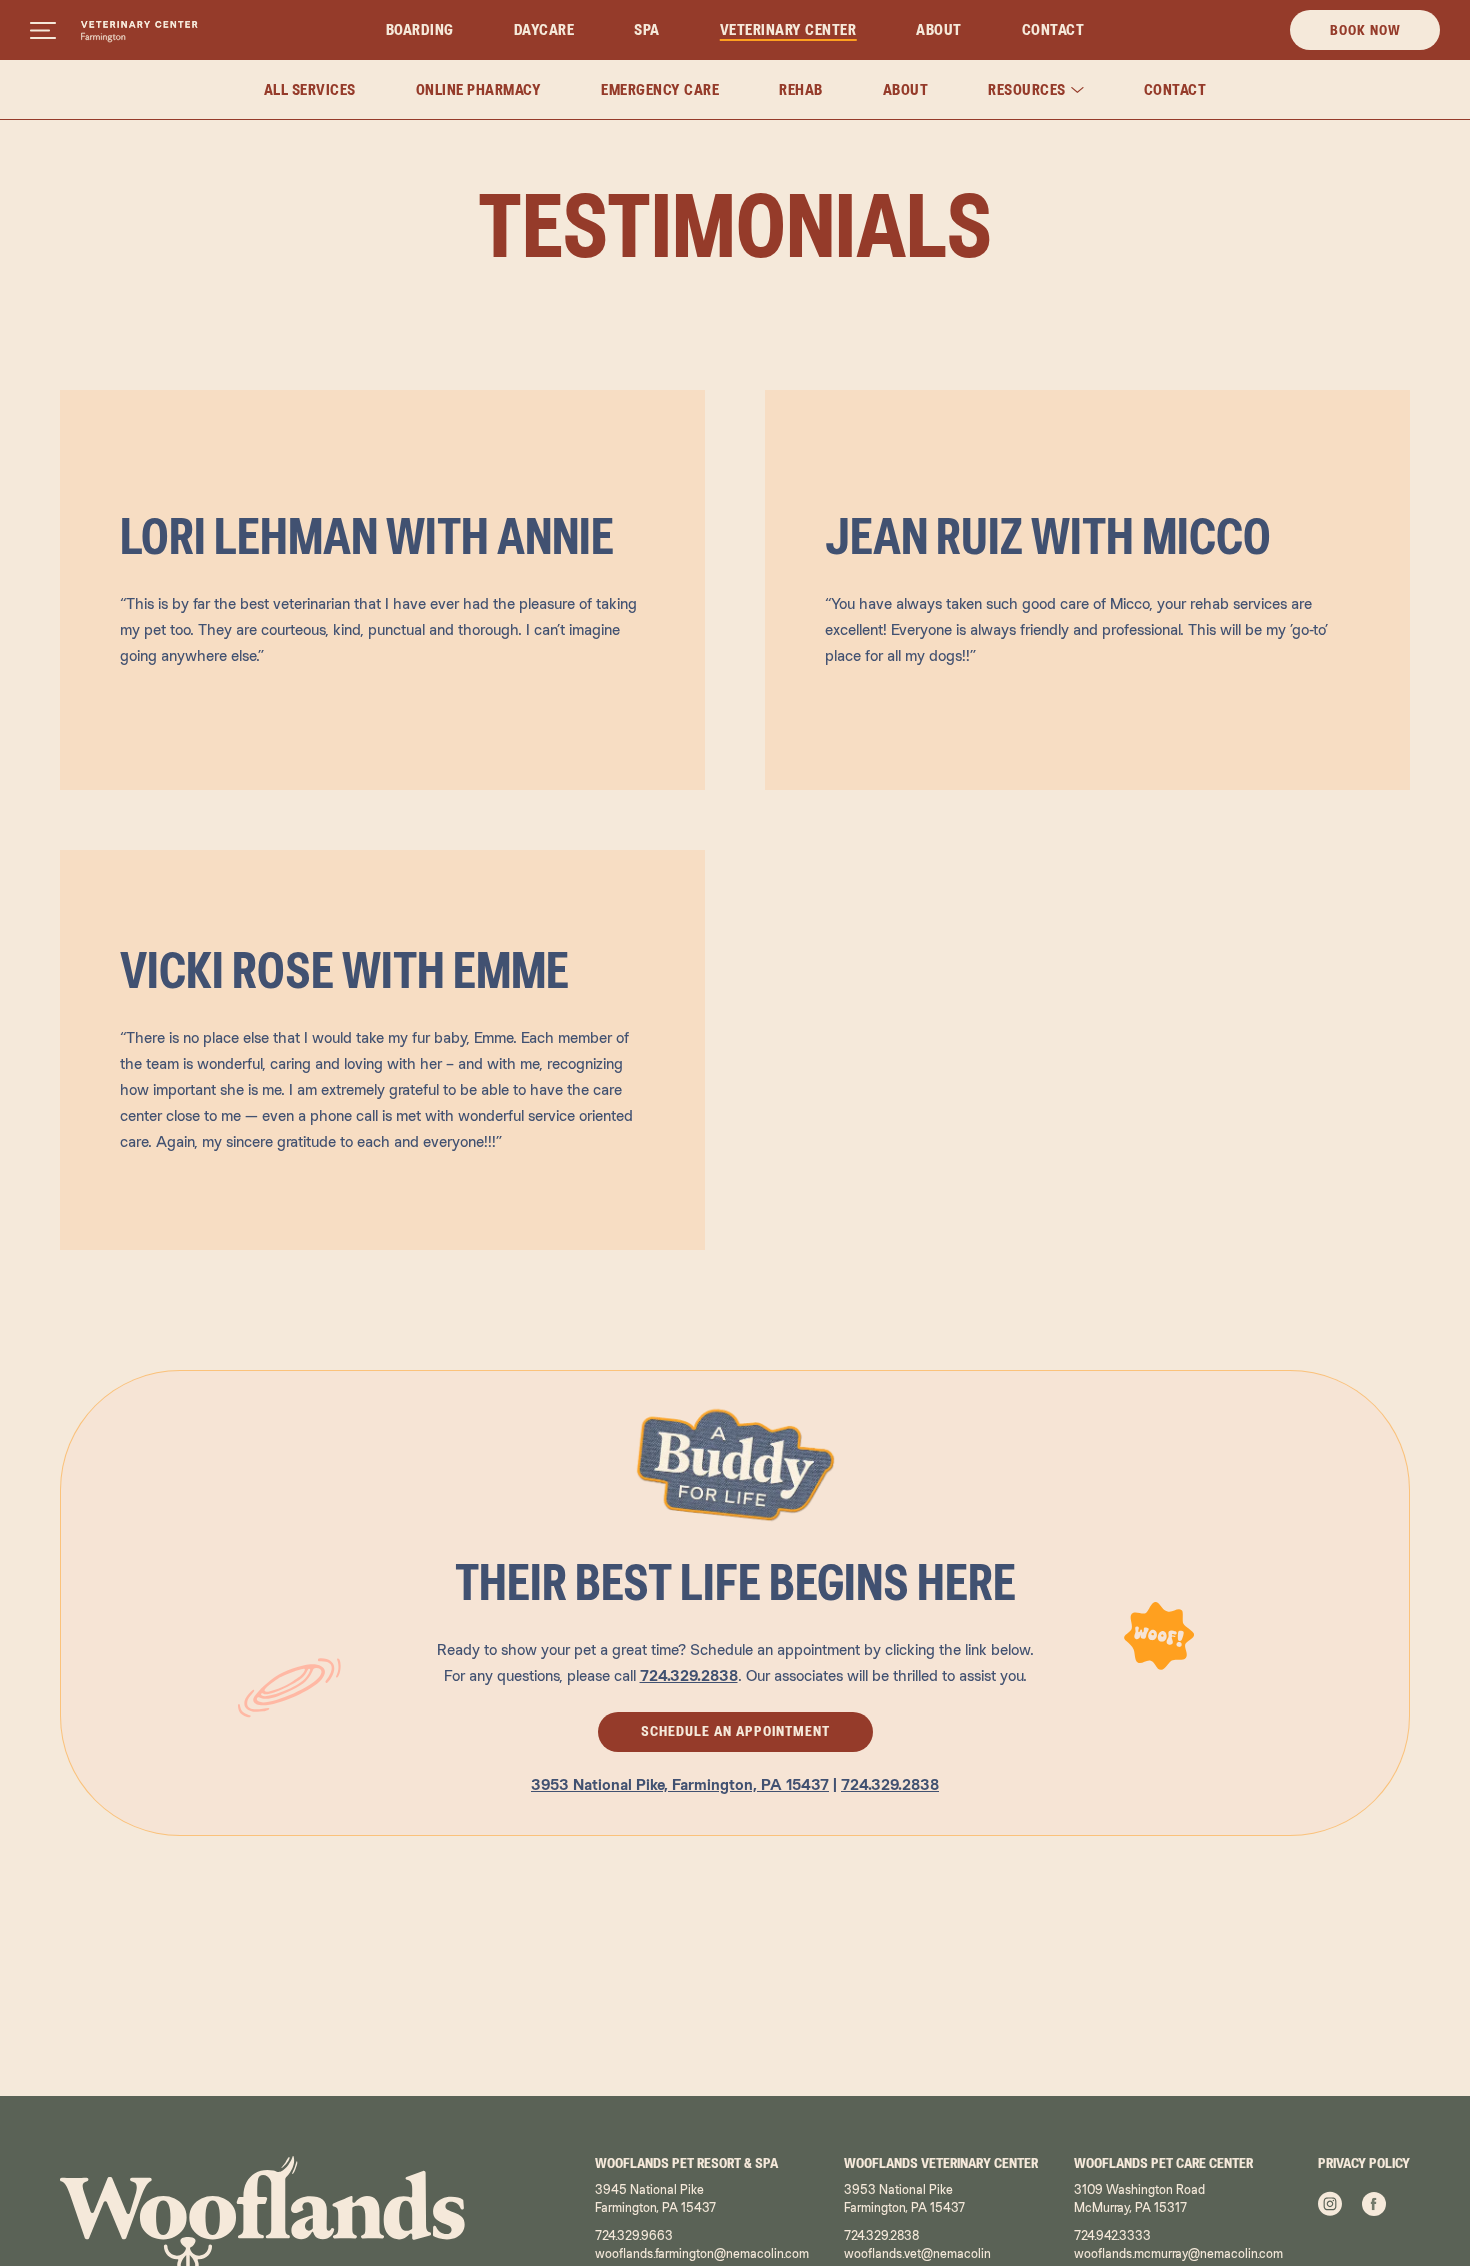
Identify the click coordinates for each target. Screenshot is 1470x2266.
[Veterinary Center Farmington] (139, 32)
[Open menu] (43, 30)
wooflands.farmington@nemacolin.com (702, 2253)
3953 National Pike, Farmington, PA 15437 (680, 1784)
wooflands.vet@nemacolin (917, 2253)
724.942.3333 (1112, 2235)
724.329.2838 (890, 1784)
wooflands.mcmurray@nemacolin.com (1178, 2253)
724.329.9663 (634, 2235)
